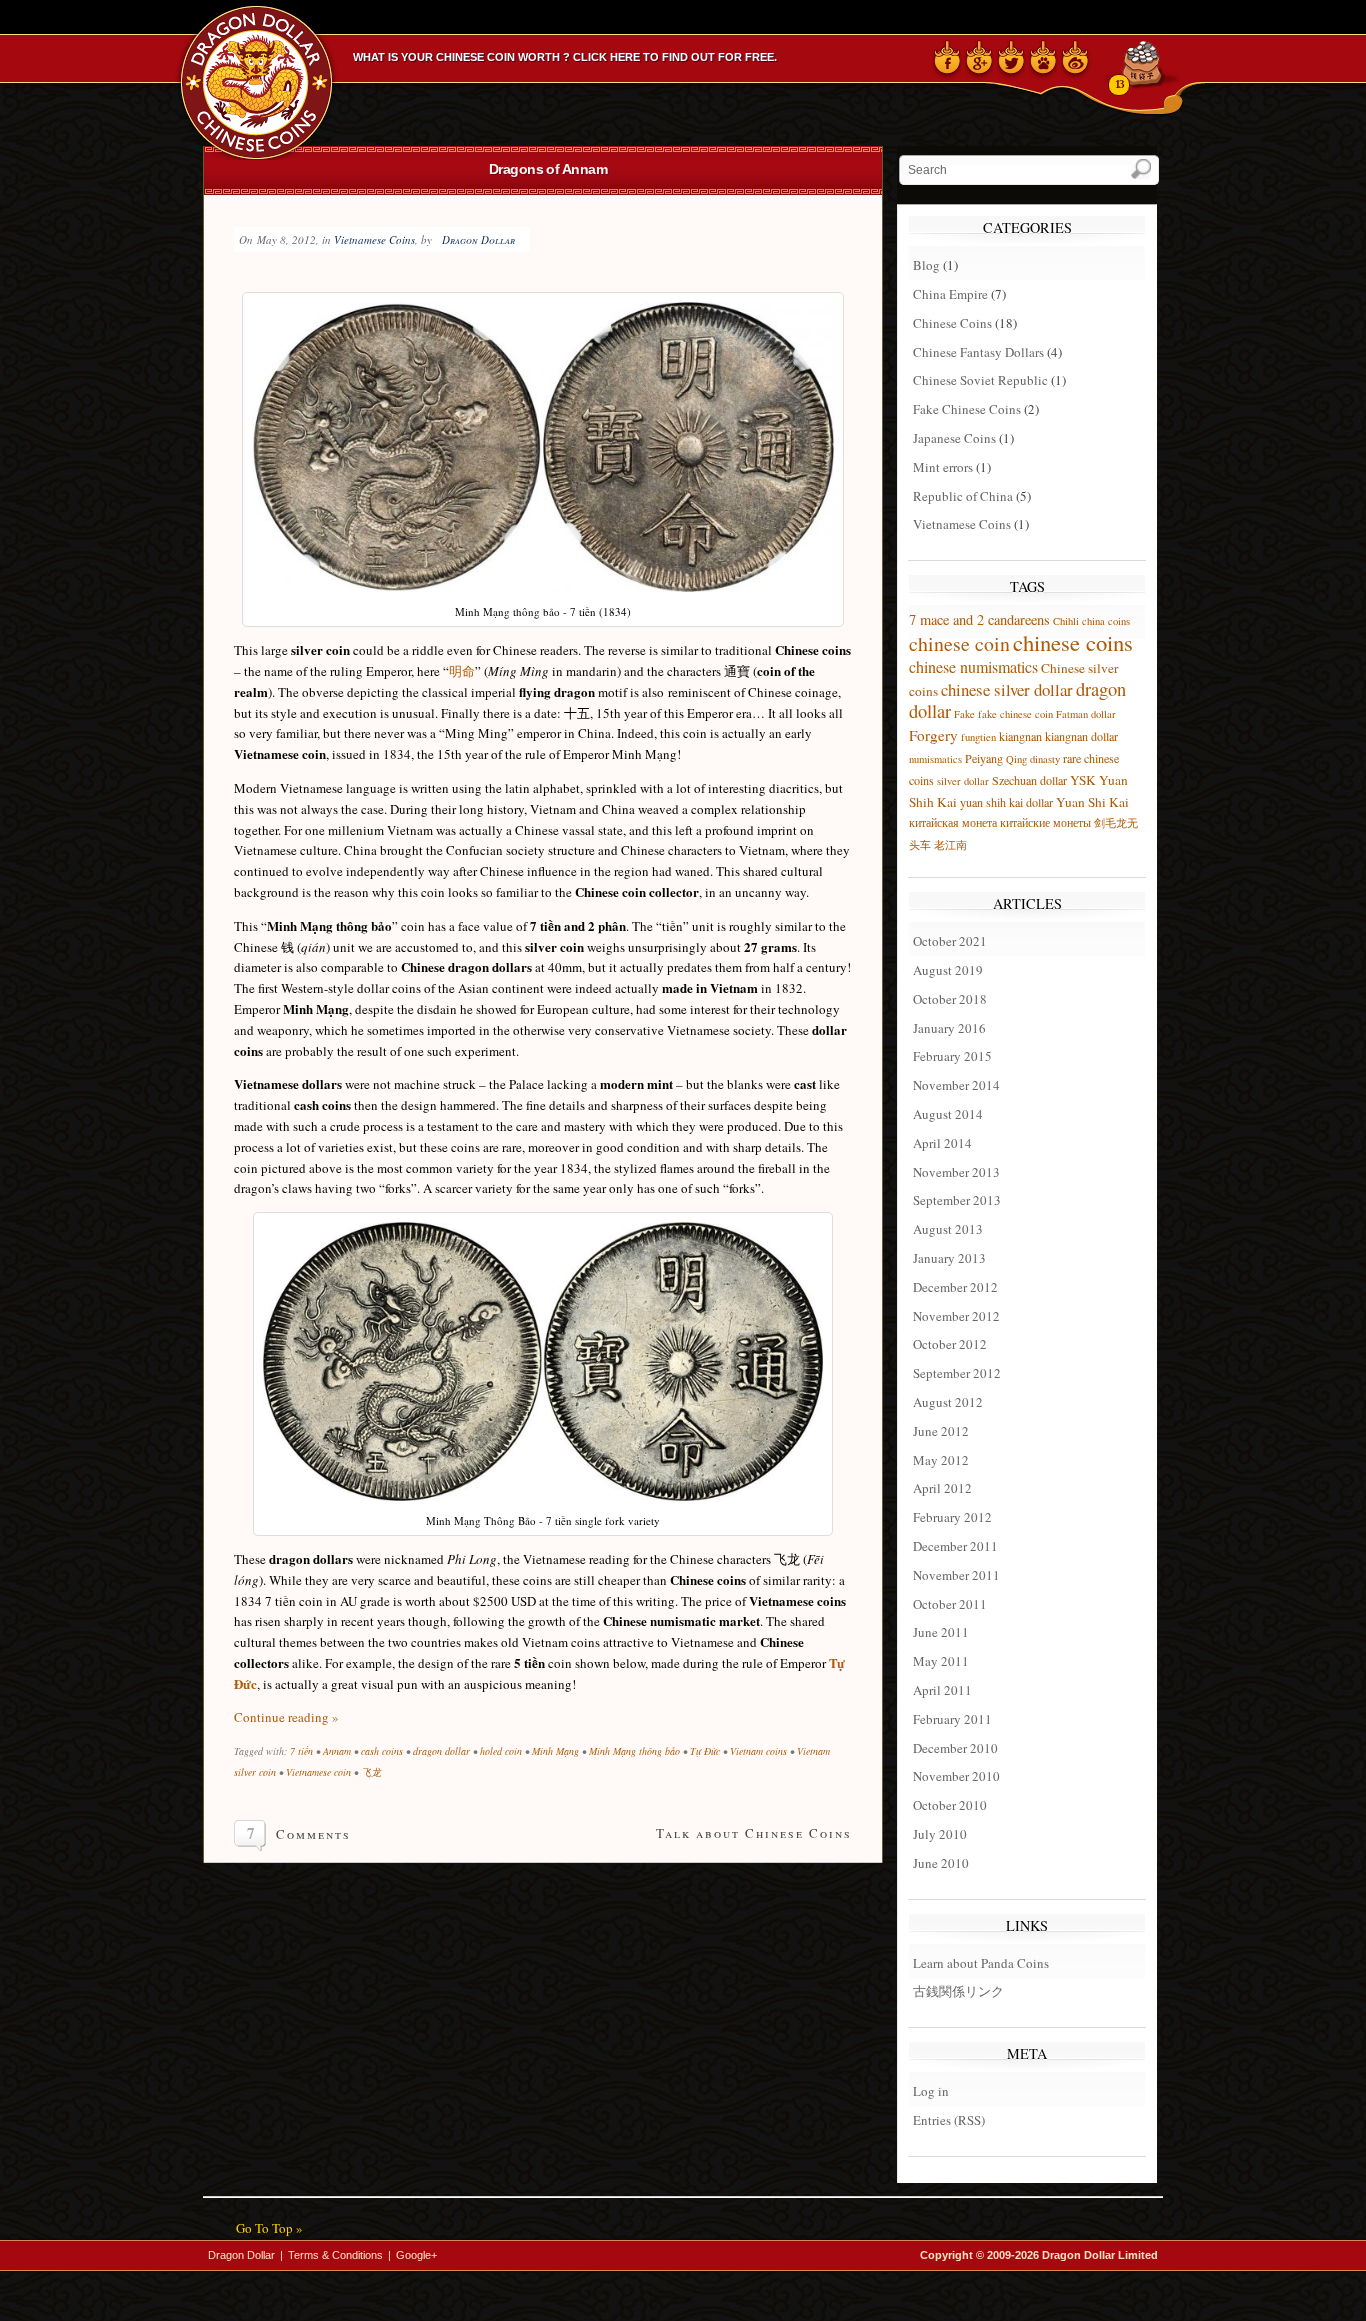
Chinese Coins (952, 323)
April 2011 (942, 1690)
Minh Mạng (555, 1751)
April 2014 (942, 1143)
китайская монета (953, 822)
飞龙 (371, 1772)
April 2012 (942, 1488)
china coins (1106, 621)
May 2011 (941, 1661)
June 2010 (941, 1863)
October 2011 (950, 1604)
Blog (926, 265)
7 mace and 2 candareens (979, 619)
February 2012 (952, 1517)
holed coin (501, 1751)
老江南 (950, 845)
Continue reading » (286, 1717)
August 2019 (948, 970)
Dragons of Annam (548, 169)
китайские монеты (1045, 822)
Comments (313, 1834)
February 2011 (952, 1719)
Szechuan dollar (1029, 780)
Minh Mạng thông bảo (634, 1751)
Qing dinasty (1033, 759)
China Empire (950, 294)
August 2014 (948, 1114)
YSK (1083, 780)
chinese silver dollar (1007, 689)
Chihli (1066, 621)
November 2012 (956, 1316)
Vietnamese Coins (374, 239)
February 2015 (952, 1056)
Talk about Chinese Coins (754, 1833)
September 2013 (957, 1200)
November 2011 (956, 1575)
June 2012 (941, 1431)
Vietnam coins (758, 1751)
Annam (337, 1751)
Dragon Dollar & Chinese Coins (260, 80)
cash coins (382, 1751)
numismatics (935, 759)
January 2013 (949, 1258)
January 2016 (949, 1028)
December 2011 (955, 1546)
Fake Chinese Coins (967, 409)
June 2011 (941, 1632)
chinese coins (1073, 642)
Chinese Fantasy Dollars (978, 352)
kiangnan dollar (1081, 736)
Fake (964, 714)
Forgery (933, 735)
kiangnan (1020, 736)
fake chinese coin (1015, 714)
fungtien (978, 737)
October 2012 (950, 1344)
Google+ (416, 2255)
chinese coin (959, 643)
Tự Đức (705, 1751)
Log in (931, 2091)
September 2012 (957, 1373)
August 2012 (948, 1402)
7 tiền (301, 1751)
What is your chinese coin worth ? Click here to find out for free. (565, 57)
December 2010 (955, 1748)
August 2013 (948, 1229)
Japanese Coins (954, 438)
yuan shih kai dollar (1006, 802)
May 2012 (941, 1460)
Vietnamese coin (318, 1772)
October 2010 (950, 1805)
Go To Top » (269, 2228)
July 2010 (940, 1834)
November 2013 (956, 1172)
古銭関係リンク (958, 1991)
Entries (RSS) (949, 2120)
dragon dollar (441, 1751)
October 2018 (950, 999)
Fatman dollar (1086, 714)
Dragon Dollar (478, 239)
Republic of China (963, 496)
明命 (462, 671)
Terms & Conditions (335, 2255)
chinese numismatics (973, 667)
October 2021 (950, 941)
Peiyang (984, 758)
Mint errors (943, 467)
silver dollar (963, 781)
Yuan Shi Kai (1092, 802)
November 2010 (956, 1776)
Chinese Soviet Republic (980, 380)
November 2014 (956, 1085)
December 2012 (955, 1287)
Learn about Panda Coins (981, 1963)
